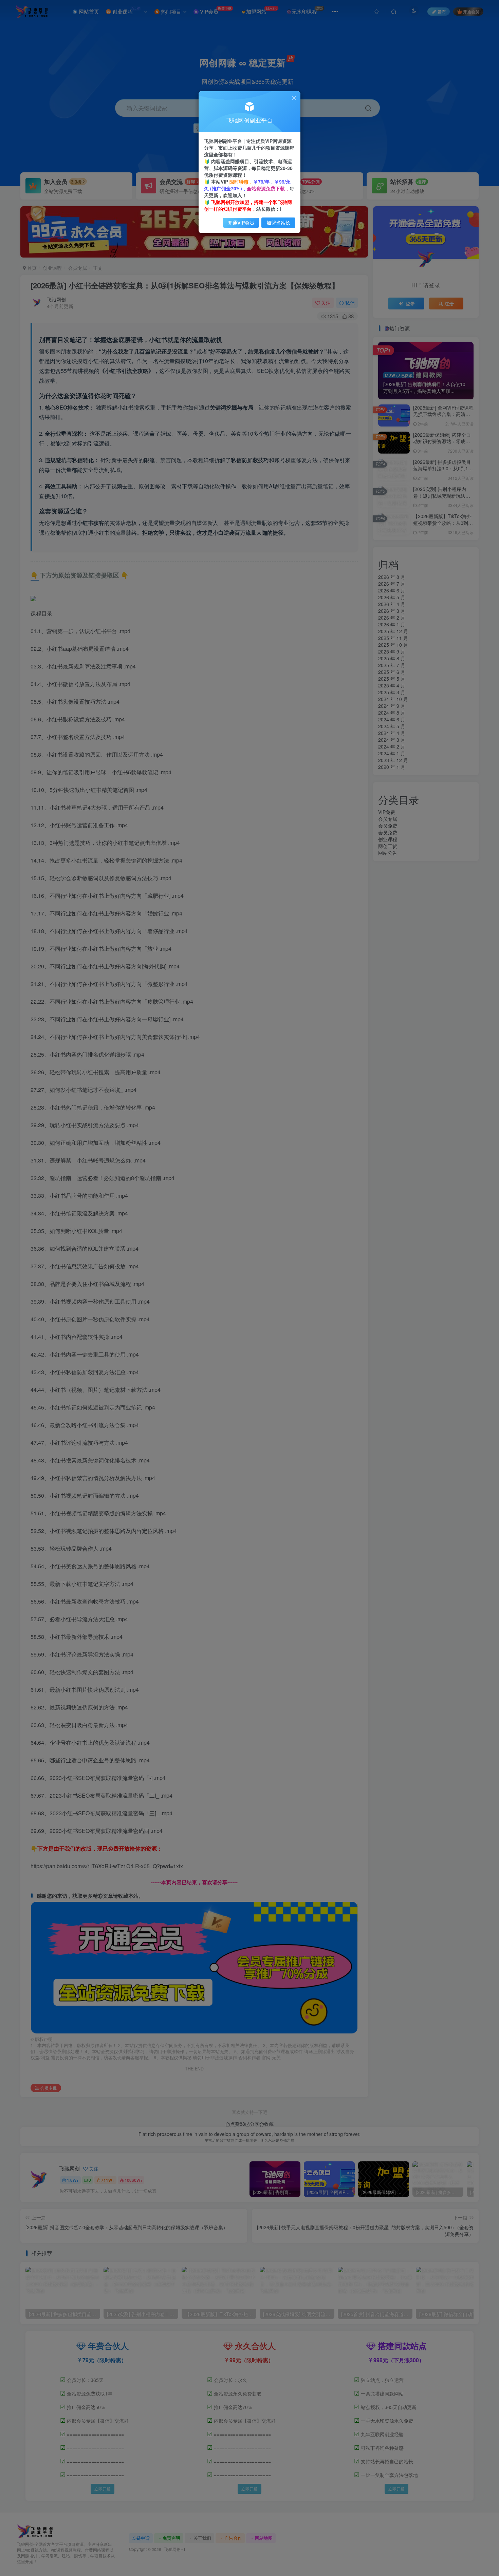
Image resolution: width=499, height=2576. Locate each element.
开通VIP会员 (241, 223)
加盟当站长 (278, 223)
